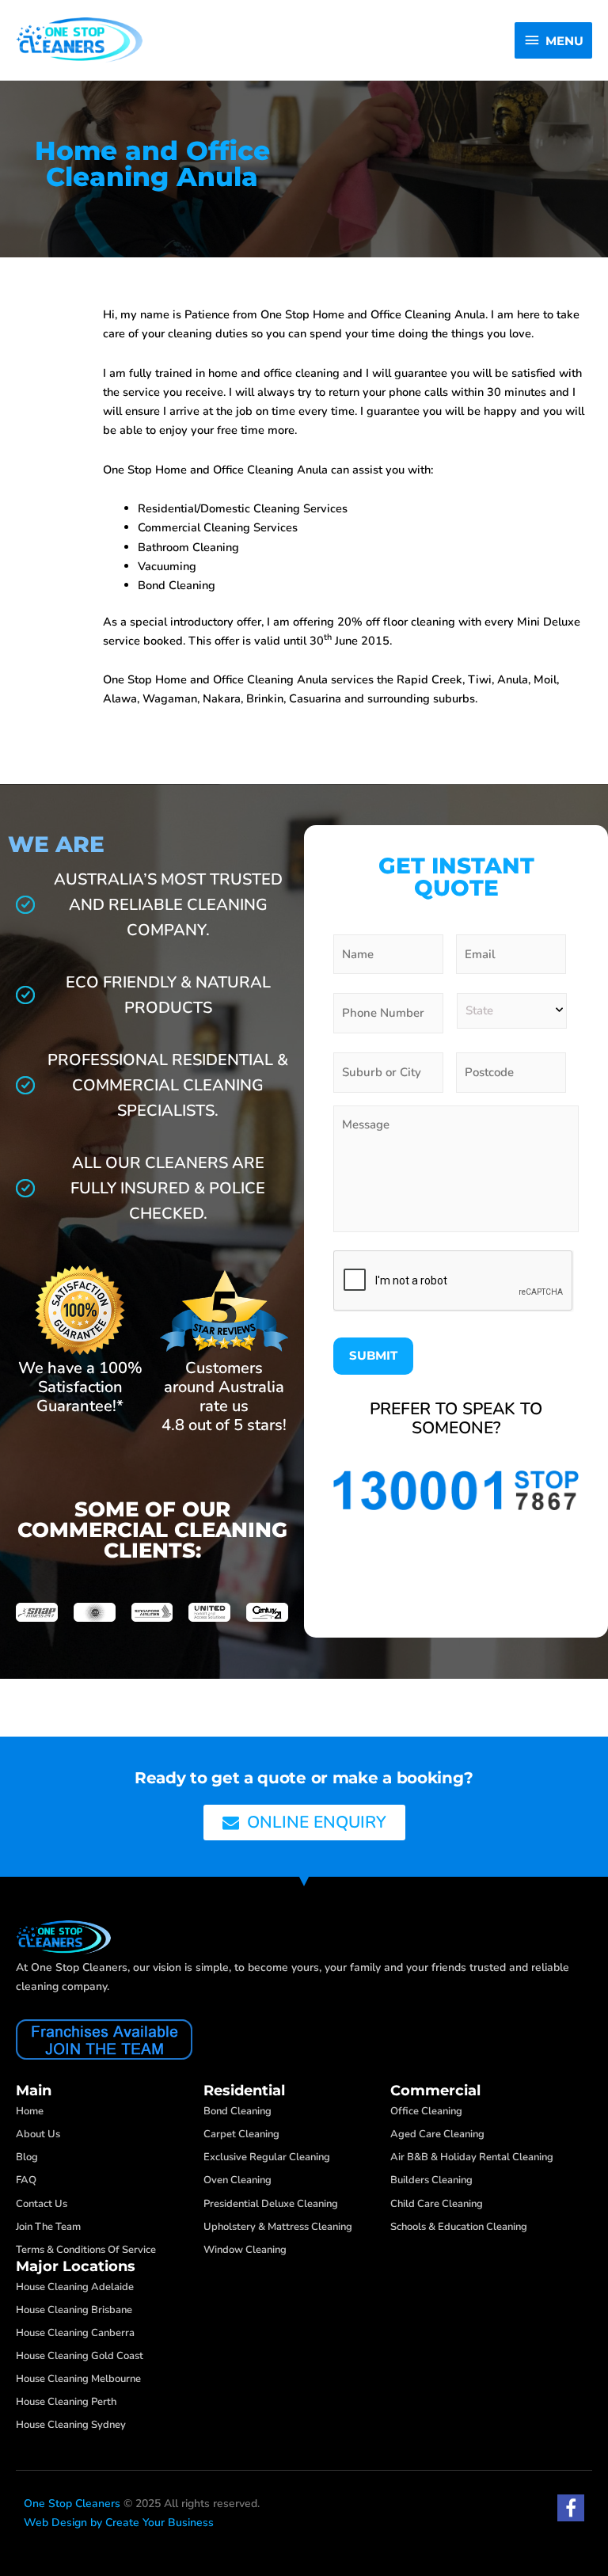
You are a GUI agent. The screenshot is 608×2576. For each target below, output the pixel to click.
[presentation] (454, 1281)
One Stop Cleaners (72, 2504)
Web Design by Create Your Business (119, 2523)
